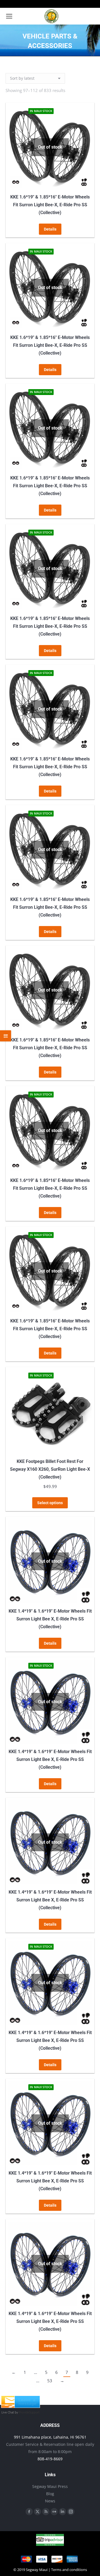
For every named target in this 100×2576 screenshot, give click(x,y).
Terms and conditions (69, 2570)
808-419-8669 (50, 2459)
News (50, 2501)
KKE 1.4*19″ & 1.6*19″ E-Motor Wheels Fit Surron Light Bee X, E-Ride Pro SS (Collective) (50, 1619)
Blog (50, 2494)
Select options (50, 1503)
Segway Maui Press (50, 2486)
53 (50, 2381)
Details (50, 229)
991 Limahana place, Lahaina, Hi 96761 (50, 2437)
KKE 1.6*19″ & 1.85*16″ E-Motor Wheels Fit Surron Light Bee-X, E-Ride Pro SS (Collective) (50, 205)
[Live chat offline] (21, 2406)
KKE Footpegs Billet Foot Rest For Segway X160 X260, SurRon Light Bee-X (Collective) (50, 1469)
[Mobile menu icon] (9, 16)
